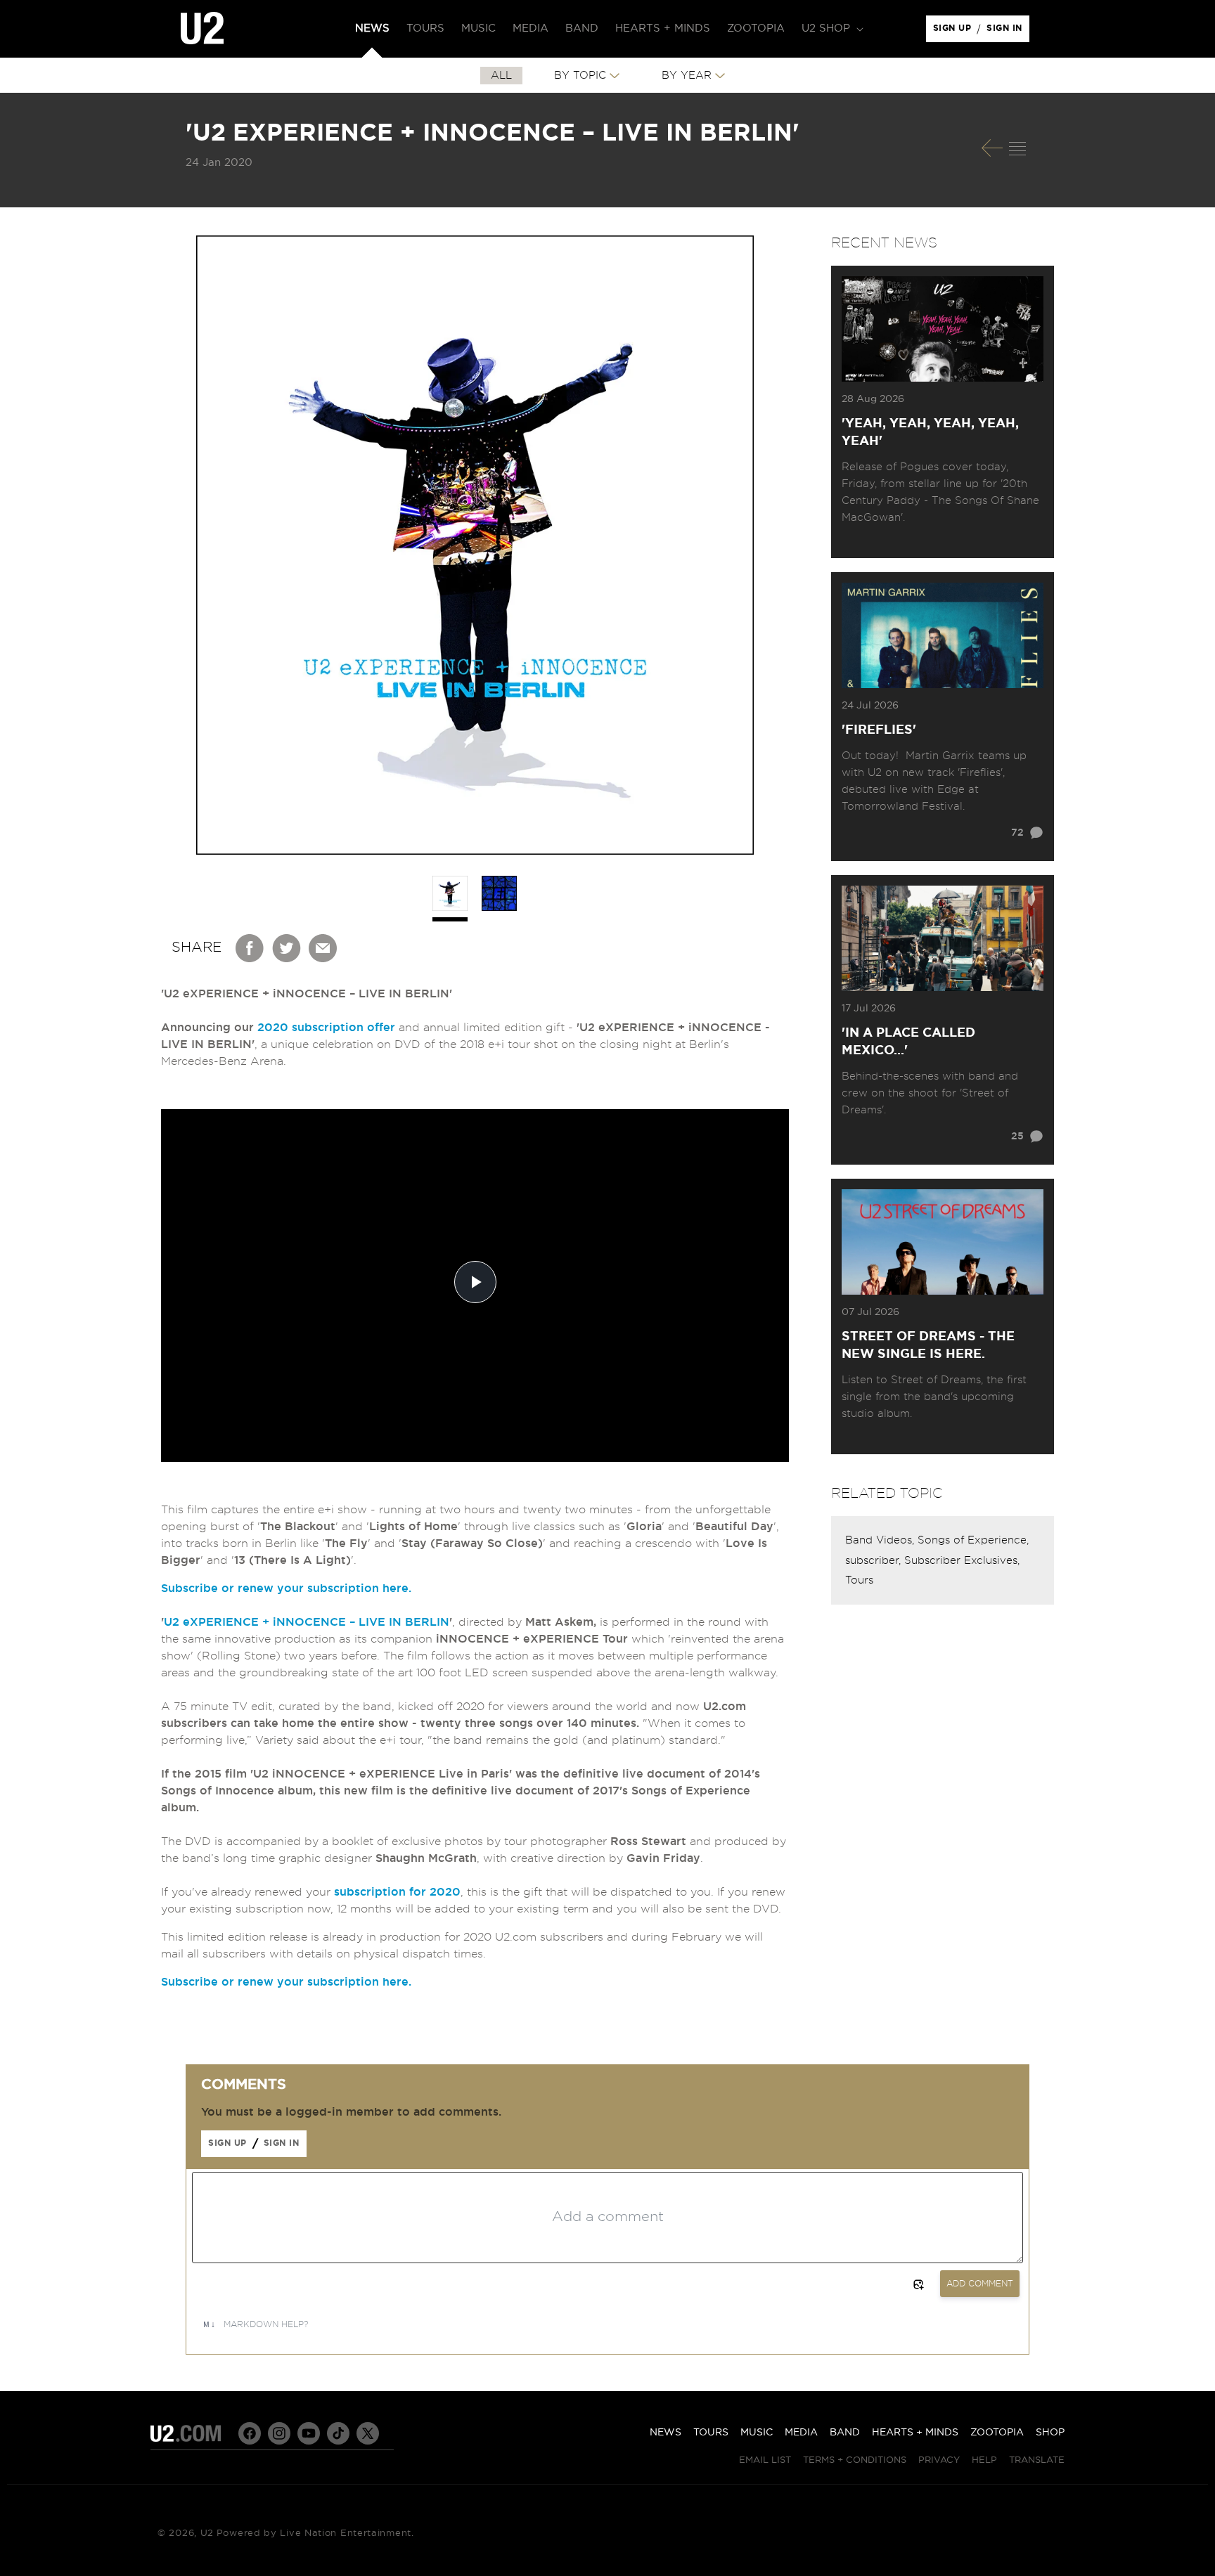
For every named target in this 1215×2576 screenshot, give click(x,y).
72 (1017, 833)
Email (323, 948)
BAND (845, 2433)
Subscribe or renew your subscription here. (286, 1588)
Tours (859, 1580)
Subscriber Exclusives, (962, 1561)
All (501, 76)
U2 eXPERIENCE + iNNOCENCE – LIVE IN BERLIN (307, 1622)
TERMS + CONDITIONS (855, 2460)
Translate (1037, 2460)
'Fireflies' (879, 730)
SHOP (1050, 2433)
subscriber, (875, 1561)
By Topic (580, 76)
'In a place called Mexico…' (908, 1042)
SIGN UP (954, 32)
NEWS (666, 2433)
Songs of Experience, (973, 1540)
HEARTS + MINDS (915, 2433)
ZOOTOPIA (997, 2433)
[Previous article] (992, 148)
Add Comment (980, 2284)
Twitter (287, 948)
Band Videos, (881, 1540)
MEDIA (801, 2433)
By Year (687, 76)
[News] (1017, 148)
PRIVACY (939, 2460)
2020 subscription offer (326, 1028)
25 (1017, 1137)
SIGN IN (1008, 32)
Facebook (250, 948)
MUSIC (757, 2433)
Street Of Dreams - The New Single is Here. (928, 1346)
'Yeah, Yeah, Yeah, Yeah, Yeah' (930, 433)
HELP (984, 2460)
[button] (831, 29)
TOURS (711, 2433)
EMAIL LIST (765, 2460)
